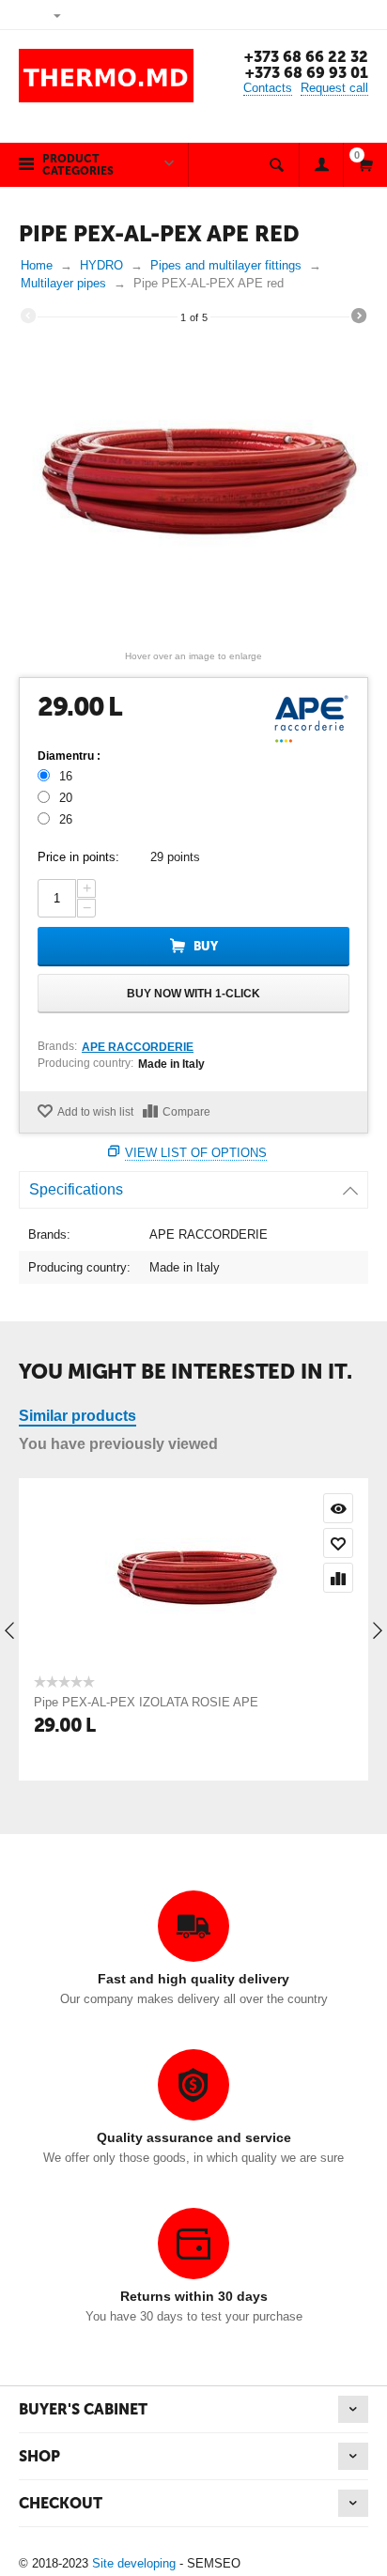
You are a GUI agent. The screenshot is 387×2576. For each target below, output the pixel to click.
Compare (186, 1112)
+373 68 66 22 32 (306, 57)
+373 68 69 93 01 (307, 73)
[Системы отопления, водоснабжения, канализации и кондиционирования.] (106, 75)
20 (66, 798)
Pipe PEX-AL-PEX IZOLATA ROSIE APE (146, 1702)
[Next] (359, 318)
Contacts (268, 88)
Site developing (134, 2563)
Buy (206, 946)
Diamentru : (69, 756)
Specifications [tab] (76, 1189)
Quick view (338, 1508)
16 (66, 776)
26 (66, 819)
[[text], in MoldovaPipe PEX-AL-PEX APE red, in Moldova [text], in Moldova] (193, 489)
